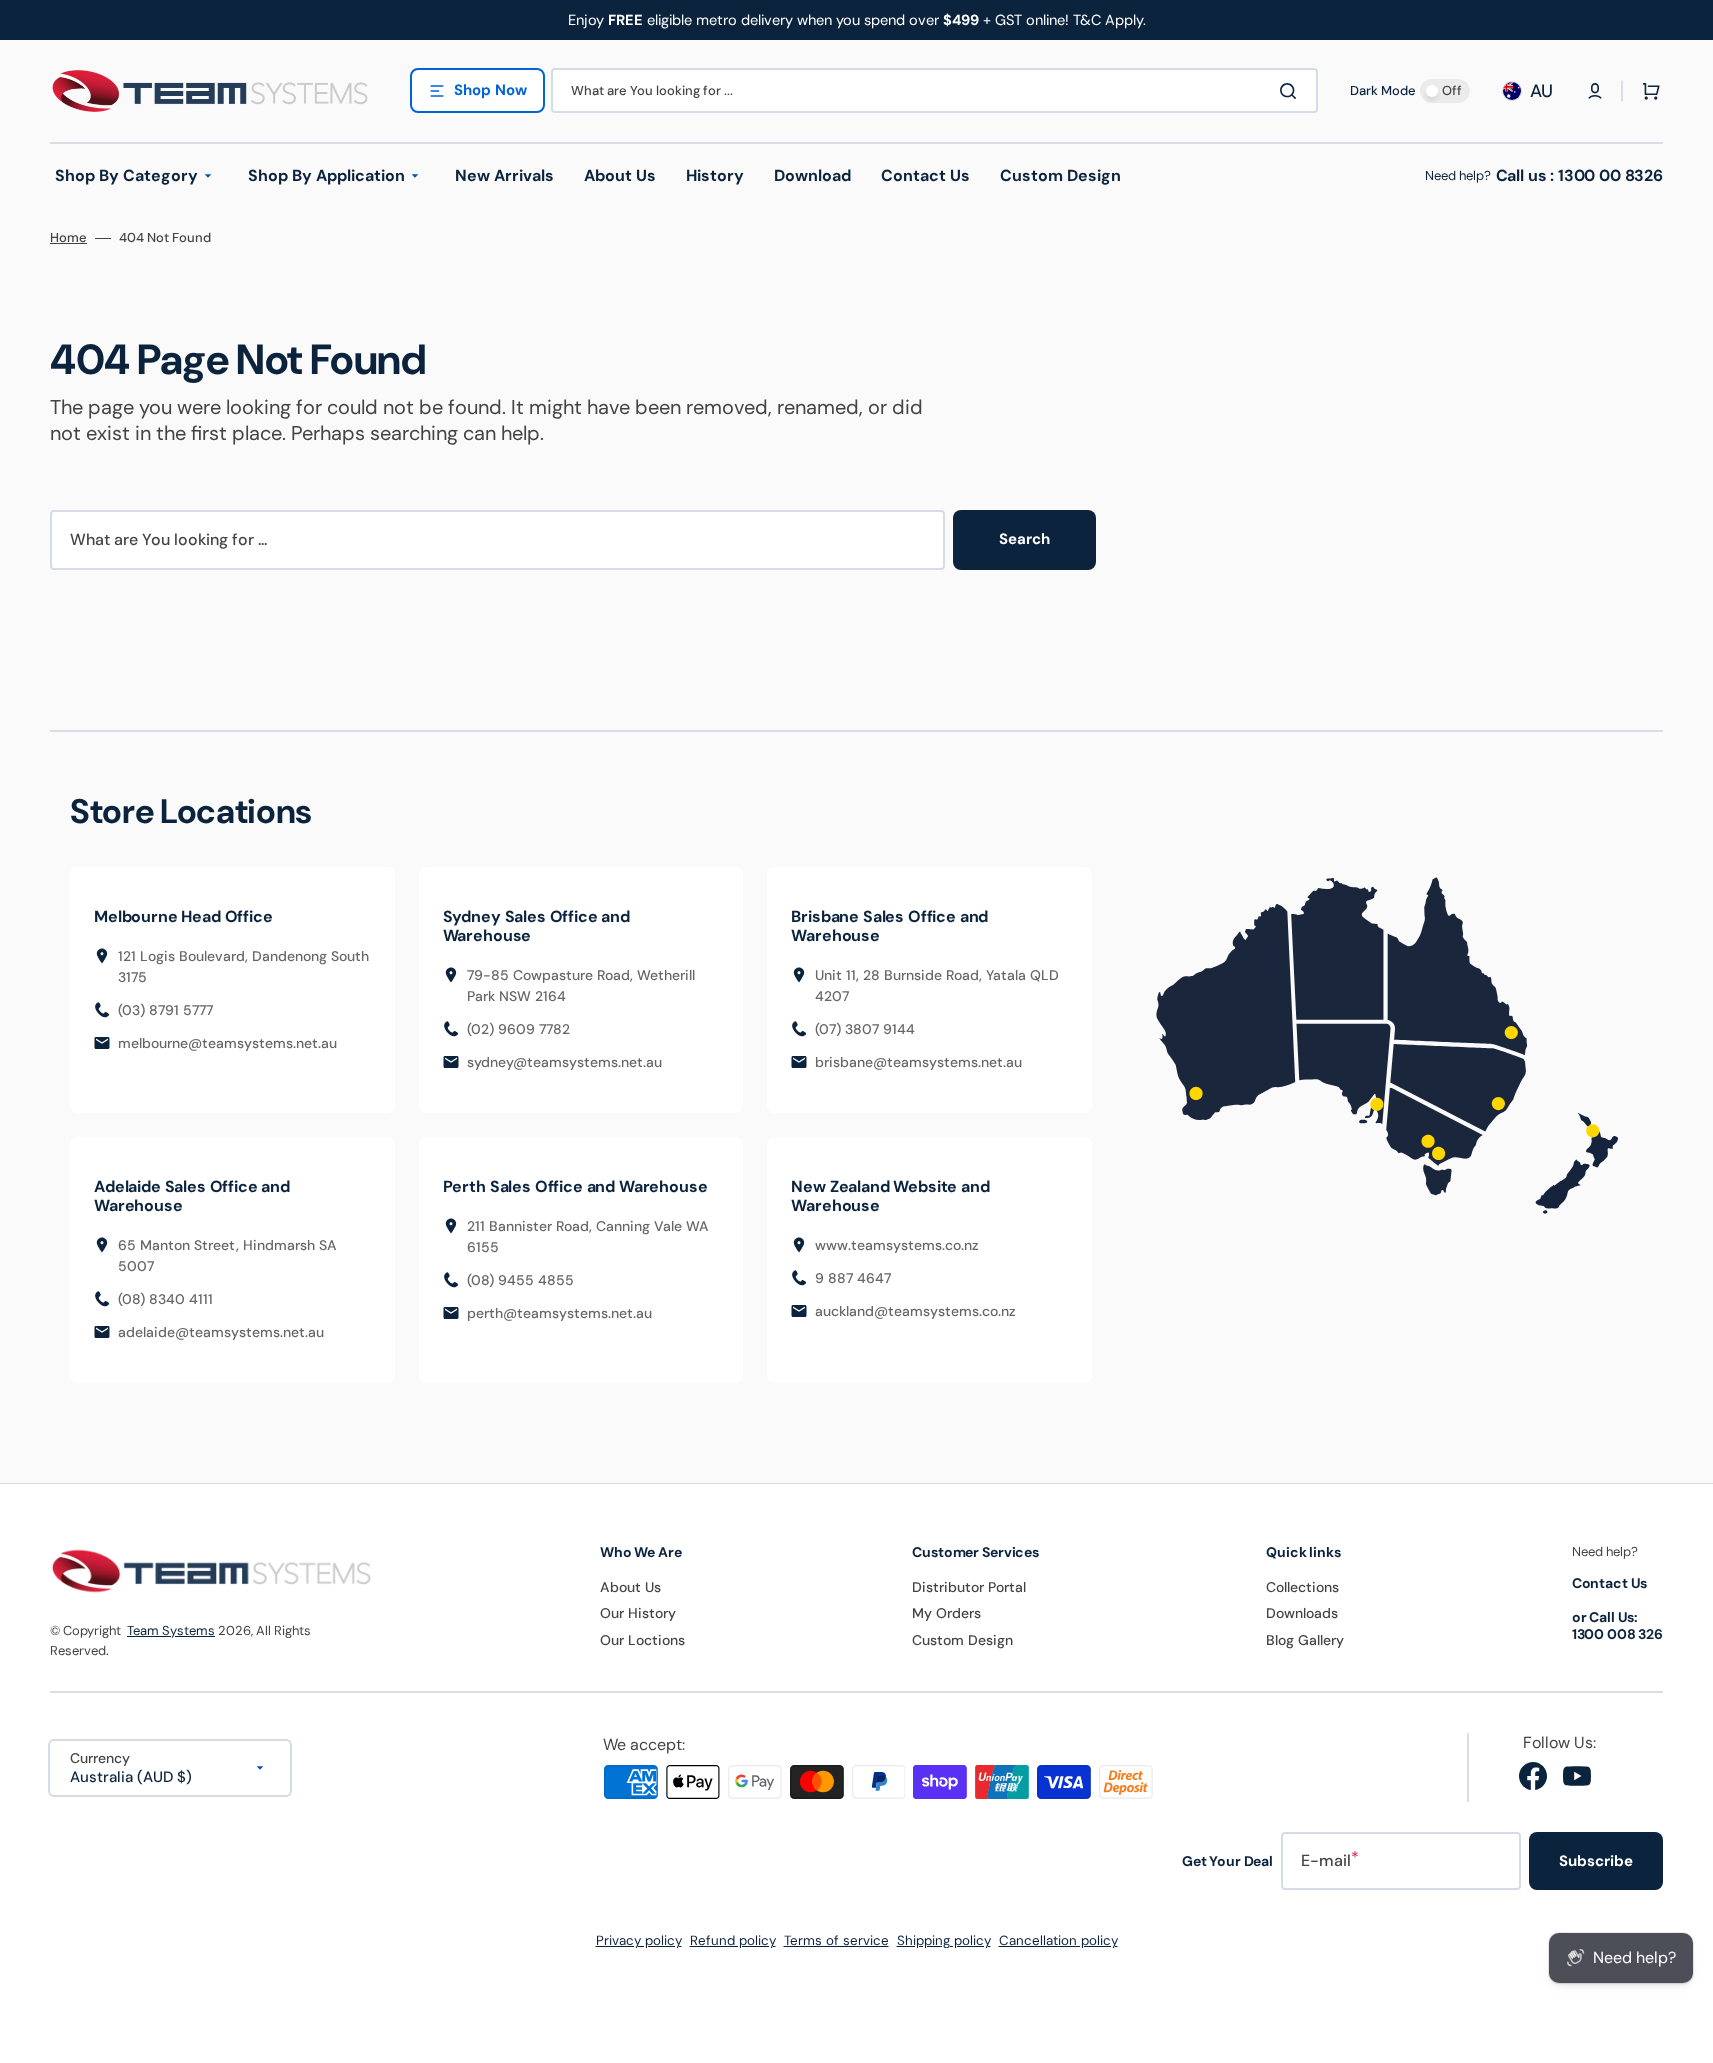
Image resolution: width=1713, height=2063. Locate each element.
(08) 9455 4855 (520, 1280)
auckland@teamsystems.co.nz (915, 1311)
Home (68, 238)
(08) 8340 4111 (165, 1299)
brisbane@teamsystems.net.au (918, 1062)
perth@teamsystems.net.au (559, 1313)
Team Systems (171, 1630)
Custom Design (962, 1640)
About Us (630, 1587)
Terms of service (836, 1940)
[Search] (1292, 91)
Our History (638, 1613)
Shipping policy (944, 1940)
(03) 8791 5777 (165, 1010)
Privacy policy (639, 1940)
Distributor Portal (969, 1587)
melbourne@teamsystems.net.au (227, 1043)
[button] (1595, 91)
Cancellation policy (1058, 1940)
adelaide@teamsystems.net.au (221, 1332)
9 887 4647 (853, 1278)
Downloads (1302, 1613)
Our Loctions (642, 1640)
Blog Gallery (1305, 1640)
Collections (1302, 1587)
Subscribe (1596, 1861)
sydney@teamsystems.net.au (564, 1062)
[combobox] (934, 90)
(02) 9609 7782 (518, 1029)
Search (1024, 539)
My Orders (946, 1613)
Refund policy (733, 1940)
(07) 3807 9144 (865, 1029)
